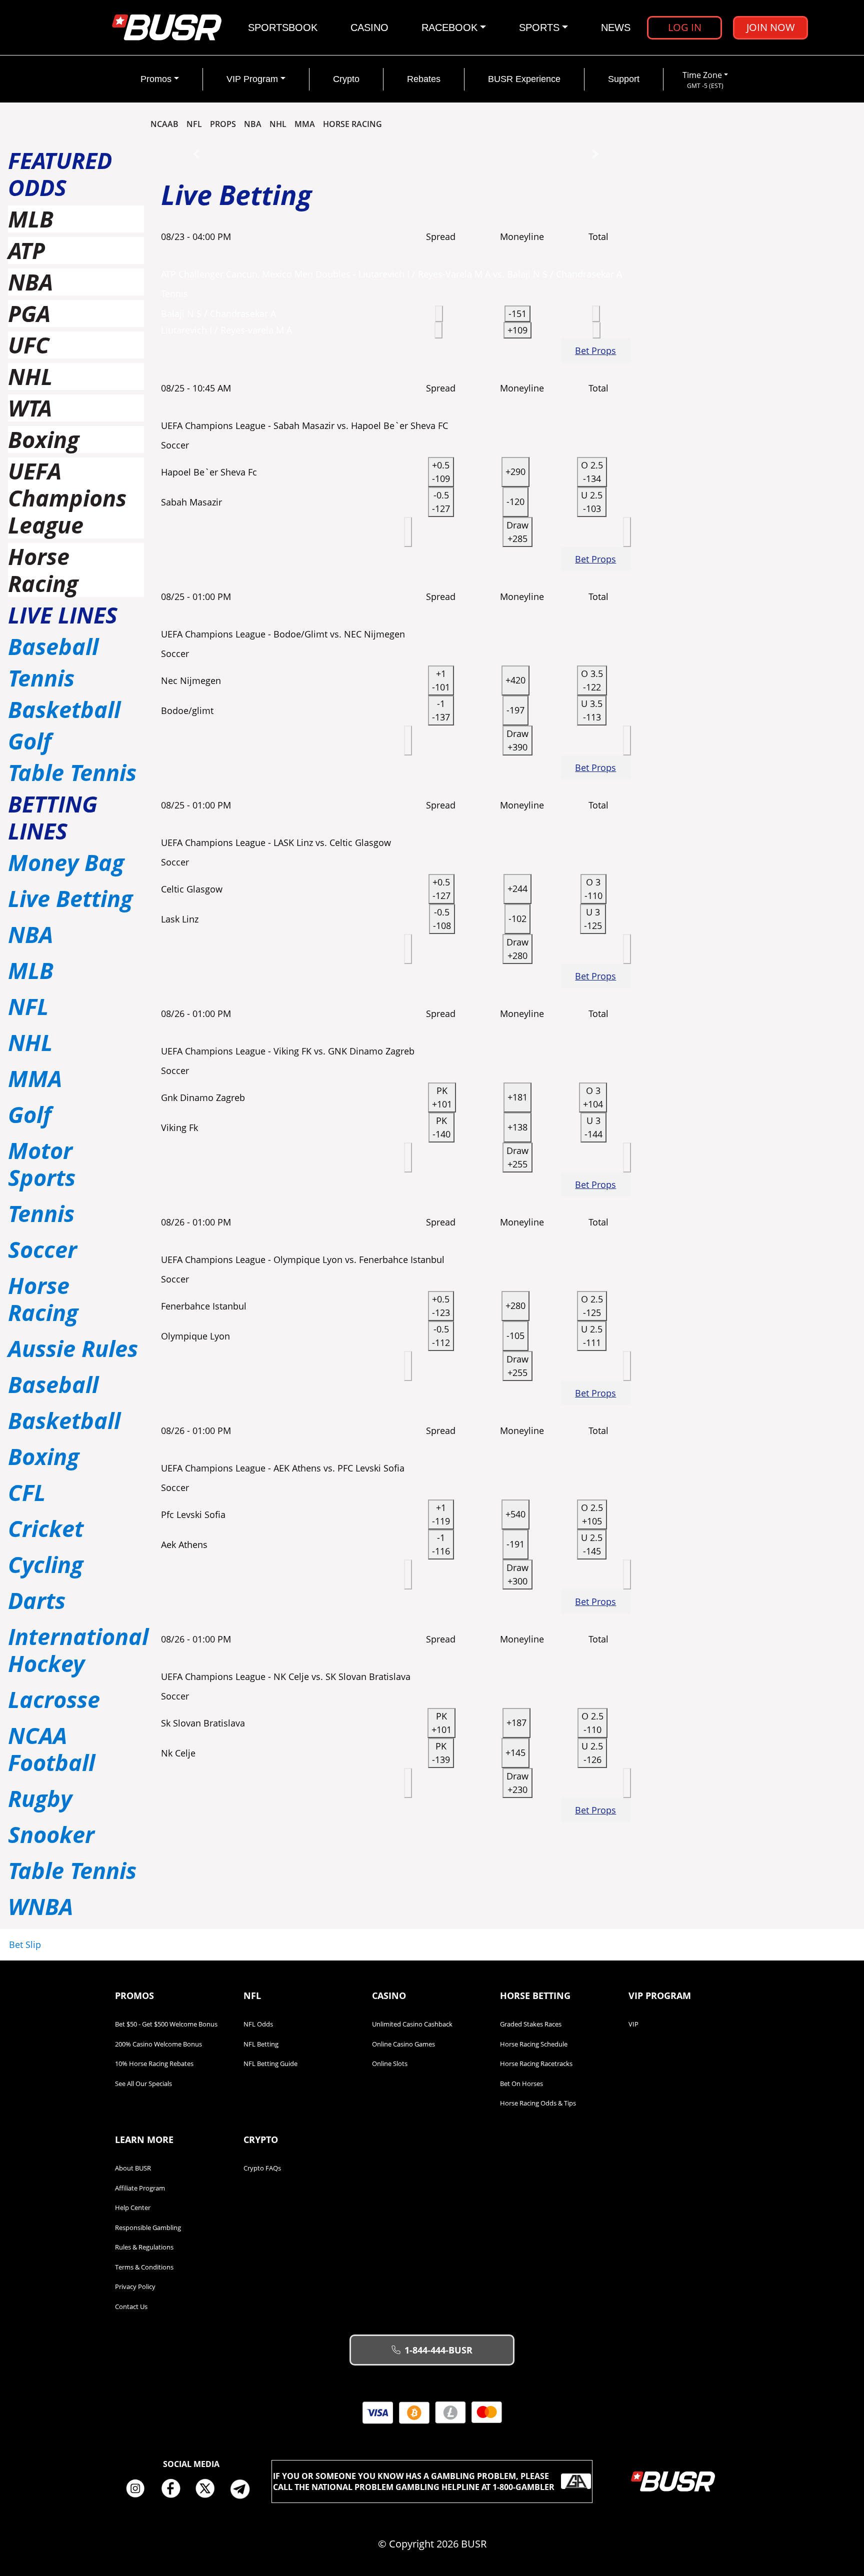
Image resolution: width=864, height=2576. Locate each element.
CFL (27, 1492)
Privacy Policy (135, 2286)
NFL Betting (261, 2044)
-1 (441, 710)
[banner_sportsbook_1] (396, 153)
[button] (196, 154)
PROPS (223, 124)
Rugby (40, 1798)
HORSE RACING (352, 124)
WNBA (40, 1906)
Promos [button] (156, 79)
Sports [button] (539, 27)
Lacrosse (54, 1699)
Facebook (174, 2489)
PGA (29, 313)
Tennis (41, 678)
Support (624, 79)
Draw (517, 532)
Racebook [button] (449, 27)
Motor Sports (42, 1164)
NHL (278, 124)
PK (442, 1097)
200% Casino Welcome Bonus (158, 2044)
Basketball (64, 709)
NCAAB (164, 124)
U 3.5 (592, 710)
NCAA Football (51, 1749)
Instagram (139, 2489)
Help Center (133, 2207)
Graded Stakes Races (531, 2024)
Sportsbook (283, 27)
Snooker (51, 1834)
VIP (633, 2024)
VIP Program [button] (252, 79)
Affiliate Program (140, 2188)
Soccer (42, 1249)
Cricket (46, 1528)
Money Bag (66, 862)
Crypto (346, 79)
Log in (685, 27)
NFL (194, 124)
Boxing (43, 439)
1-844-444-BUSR (438, 2350)
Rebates (424, 79)
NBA (253, 124)
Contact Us (131, 2306)
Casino (369, 27)
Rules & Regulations (144, 2247)
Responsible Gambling (148, 2227)
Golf (30, 741)
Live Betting (70, 898)
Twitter (209, 2489)
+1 (441, 680)
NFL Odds (258, 2024)
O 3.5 (592, 680)
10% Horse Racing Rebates (154, 2063)
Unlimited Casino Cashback (412, 2024)
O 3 (593, 889)
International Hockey (78, 1650)
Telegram (244, 2489)
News (616, 27)
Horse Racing (43, 570)
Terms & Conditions (144, 2267)
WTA (30, 408)
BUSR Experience (524, 79)
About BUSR (133, 2168)
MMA (305, 124)
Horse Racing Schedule (534, 2044)
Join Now (771, 27)
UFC (29, 345)
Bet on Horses (521, 2083)
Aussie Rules (73, 1348)
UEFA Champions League (67, 498)
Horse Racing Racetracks (536, 2063)
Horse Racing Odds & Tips (538, 2103)
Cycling (45, 1564)
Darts (37, 1600)
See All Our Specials (143, 2083)
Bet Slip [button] (25, 1944)
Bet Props (595, 350)
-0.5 (441, 502)
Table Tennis (72, 772)
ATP (26, 250)
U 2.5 (592, 502)
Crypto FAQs (262, 2168)
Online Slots (390, 2063)
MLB (31, 219)
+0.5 (441, 472)
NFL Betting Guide (270, 2063)
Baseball (53, 646)
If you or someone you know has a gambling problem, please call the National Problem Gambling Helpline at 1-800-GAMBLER (414, 2481)
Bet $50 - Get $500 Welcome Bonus (166, 2024)
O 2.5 (592, 472)
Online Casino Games (403, 2044)
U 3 (593, 919)
